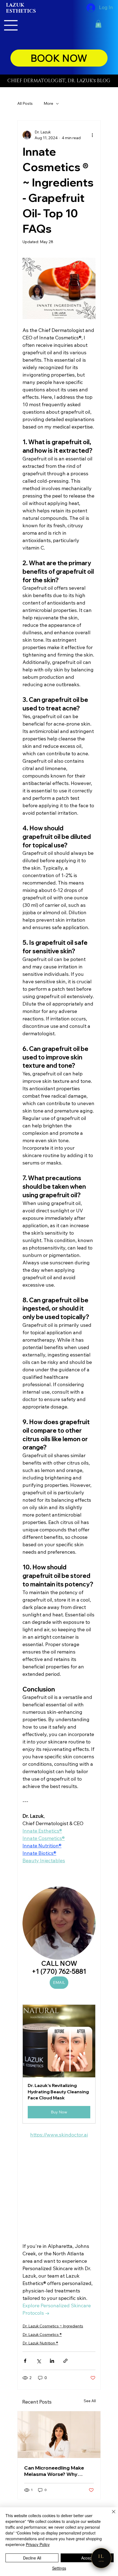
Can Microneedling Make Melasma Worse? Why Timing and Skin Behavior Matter (55, 2471)
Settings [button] (59, 2568)
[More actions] (92, 135)
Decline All (32, 2558)
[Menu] (11, 25)
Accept (87, 2558)
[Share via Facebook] (25, 2361)
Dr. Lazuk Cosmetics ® (42, 2335)
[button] (98, 24)
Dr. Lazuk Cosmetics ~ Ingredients (53, 2326)
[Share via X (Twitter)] (39, 2361)
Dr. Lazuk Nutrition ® (40, 2343)
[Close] (110, 2515)
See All (90, 2401)
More (48, 103)
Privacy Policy (38, 2544)
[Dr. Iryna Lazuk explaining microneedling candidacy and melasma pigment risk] (59, 2435)
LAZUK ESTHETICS (21, 8)
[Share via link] (65, 2361)
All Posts (25, 103)
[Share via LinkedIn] (52, 2361)
